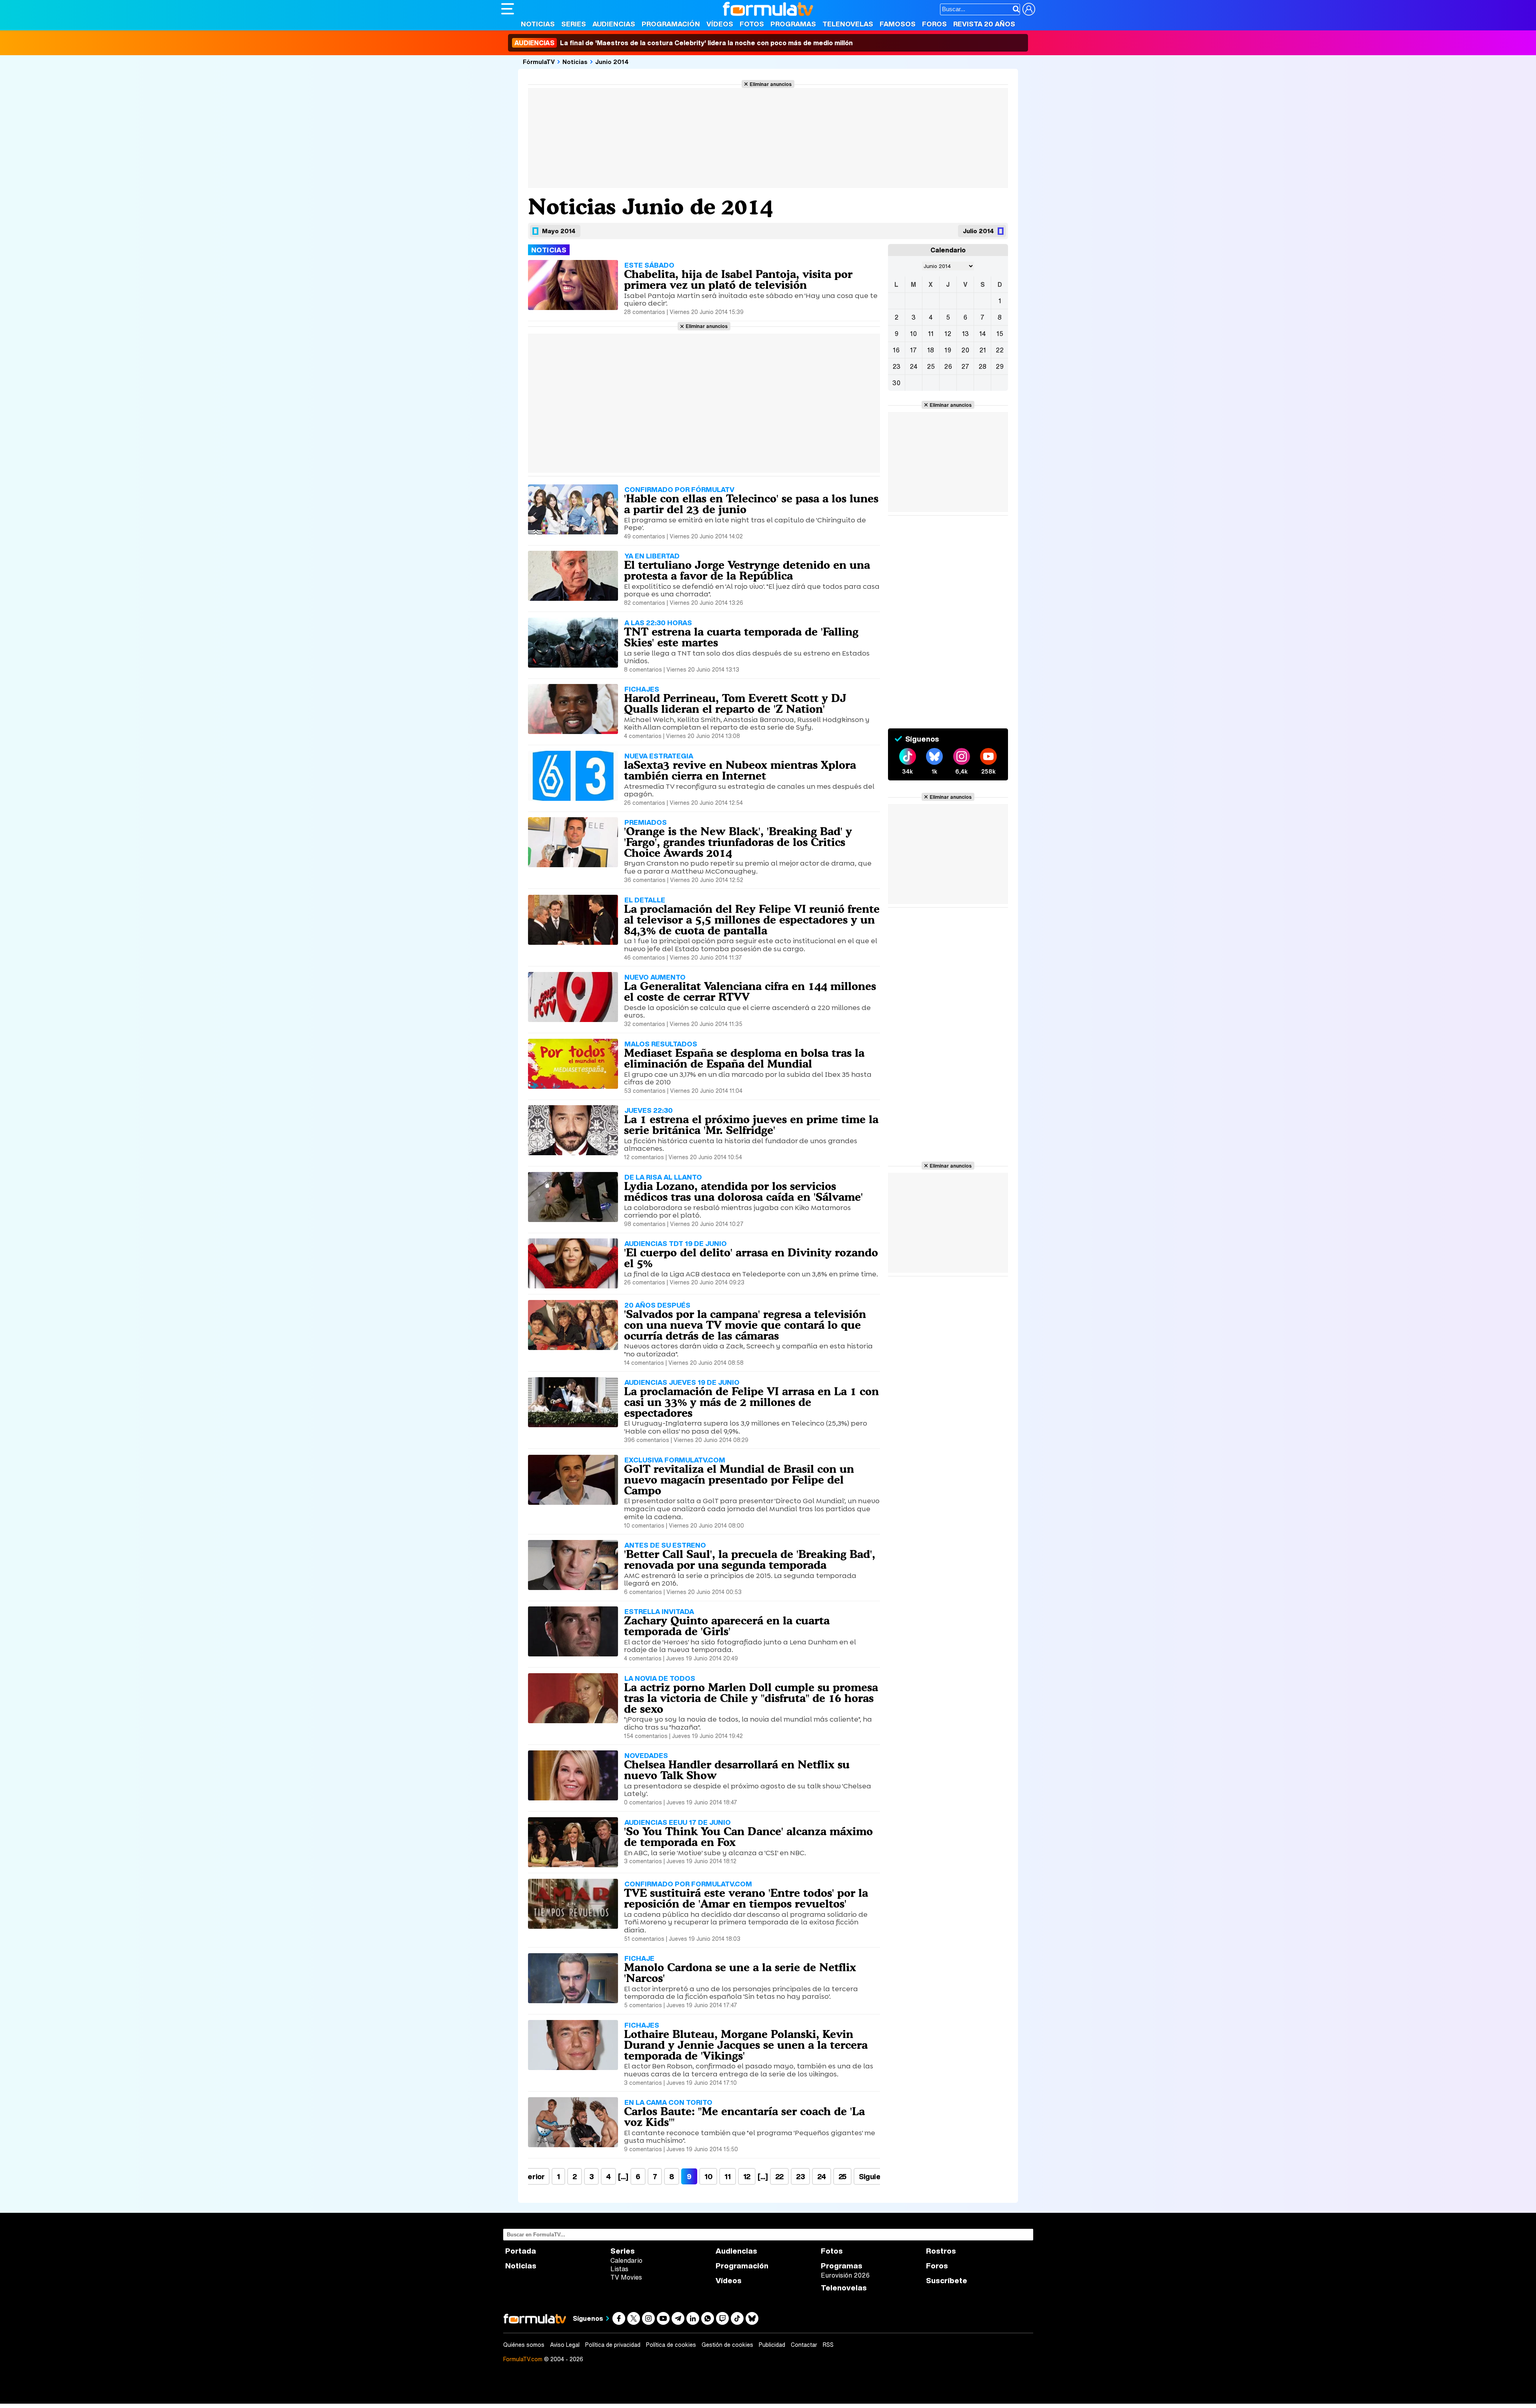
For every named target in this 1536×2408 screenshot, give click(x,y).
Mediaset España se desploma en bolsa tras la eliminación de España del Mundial (744, 1058)
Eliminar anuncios (771, 84)
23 (800, 2176)
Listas (619, 2269)
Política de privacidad (613, 2345)
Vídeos (720, 24)
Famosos (898, 24)
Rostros (941, 2251)
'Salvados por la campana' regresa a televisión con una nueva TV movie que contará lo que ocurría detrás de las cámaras (745, 1325)
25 (842, 2176)
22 (779, 2176)
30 (896, 383)
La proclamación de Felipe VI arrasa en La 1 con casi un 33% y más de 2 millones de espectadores (751, 1402)
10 (708, 2176)
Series (574, 24)
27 (965, 366)
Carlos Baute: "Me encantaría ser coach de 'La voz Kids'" (744, 2117)
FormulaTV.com (523, 2359)
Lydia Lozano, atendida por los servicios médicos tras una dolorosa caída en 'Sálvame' (743, 1191)
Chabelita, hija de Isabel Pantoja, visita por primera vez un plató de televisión (738, 279)
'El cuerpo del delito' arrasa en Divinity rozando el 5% (751, 1258)
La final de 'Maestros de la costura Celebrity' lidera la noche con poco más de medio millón (684, 43)
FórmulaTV (539, 62)
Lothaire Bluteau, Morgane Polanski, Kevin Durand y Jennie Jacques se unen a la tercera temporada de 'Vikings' (746, 2045)
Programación (671, 24)
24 (821, 2176)
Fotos (752, 24)
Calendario (626, 2260)
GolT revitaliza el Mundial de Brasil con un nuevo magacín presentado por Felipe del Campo (739, 1480)
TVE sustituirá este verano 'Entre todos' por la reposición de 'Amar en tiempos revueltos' (746, 1898)
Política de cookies (671, 2345)
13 (965, 334)
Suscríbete (947, 2281)
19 (948, 350)
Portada (521, 2251)
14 (983, 334)
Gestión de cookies (727, 2345)
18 (931, 350)
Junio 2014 (612, 62)
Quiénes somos (524, 2345)
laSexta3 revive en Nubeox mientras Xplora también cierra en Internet (740, 770)
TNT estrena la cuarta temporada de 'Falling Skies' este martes (741, 637)
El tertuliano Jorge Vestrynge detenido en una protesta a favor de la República (747, 570)
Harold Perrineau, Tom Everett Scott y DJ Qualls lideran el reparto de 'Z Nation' (735, 703)
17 (913, 350)
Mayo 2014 (559, 231)
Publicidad (772, 2345)
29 (1000, 366)
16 (896, 350)
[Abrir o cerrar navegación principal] (508, 9)
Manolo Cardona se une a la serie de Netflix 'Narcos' (740, 1973)
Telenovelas (848, 24)
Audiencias (614, 24)
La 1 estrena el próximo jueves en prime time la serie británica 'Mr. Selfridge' (751, 1125)
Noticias (538, 24)
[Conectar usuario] (1029, 9)
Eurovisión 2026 (845, 2275)
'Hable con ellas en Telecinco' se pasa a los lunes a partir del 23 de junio (751, 504)
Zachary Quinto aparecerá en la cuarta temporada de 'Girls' (727, 1626)
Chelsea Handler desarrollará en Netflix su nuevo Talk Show (737, 1770)
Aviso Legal (565, 2345)
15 (1000, 334)
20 (965, 350)
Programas (793, 24)
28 (982, 366)
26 (948, 366)
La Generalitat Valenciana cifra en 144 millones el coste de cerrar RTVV (750, 991)
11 (727, 2176)
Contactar (804, 2345)
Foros (934, 24)
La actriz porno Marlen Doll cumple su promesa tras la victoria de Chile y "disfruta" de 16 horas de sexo (751, 1698)
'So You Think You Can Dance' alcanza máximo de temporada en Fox (748, 1837)
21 (983, 350)
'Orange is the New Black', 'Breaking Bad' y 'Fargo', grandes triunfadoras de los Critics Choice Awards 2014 (738, 842)
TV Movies (626, 2277)
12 (747, 2176)
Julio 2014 (978, 231)
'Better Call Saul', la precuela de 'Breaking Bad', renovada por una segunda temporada (750, 1559)
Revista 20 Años (984, 24)
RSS (828, 2345)
